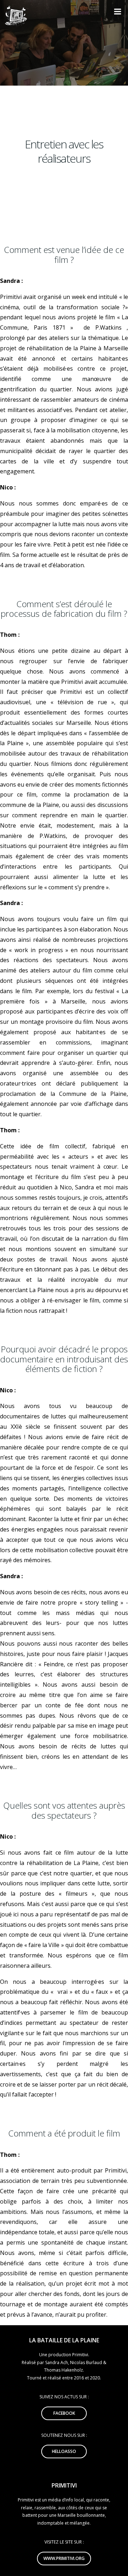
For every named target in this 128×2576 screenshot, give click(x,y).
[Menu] (117, 12)
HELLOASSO (64, 2451)
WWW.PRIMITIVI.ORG (64, 2558)
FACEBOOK (64, 2413)
